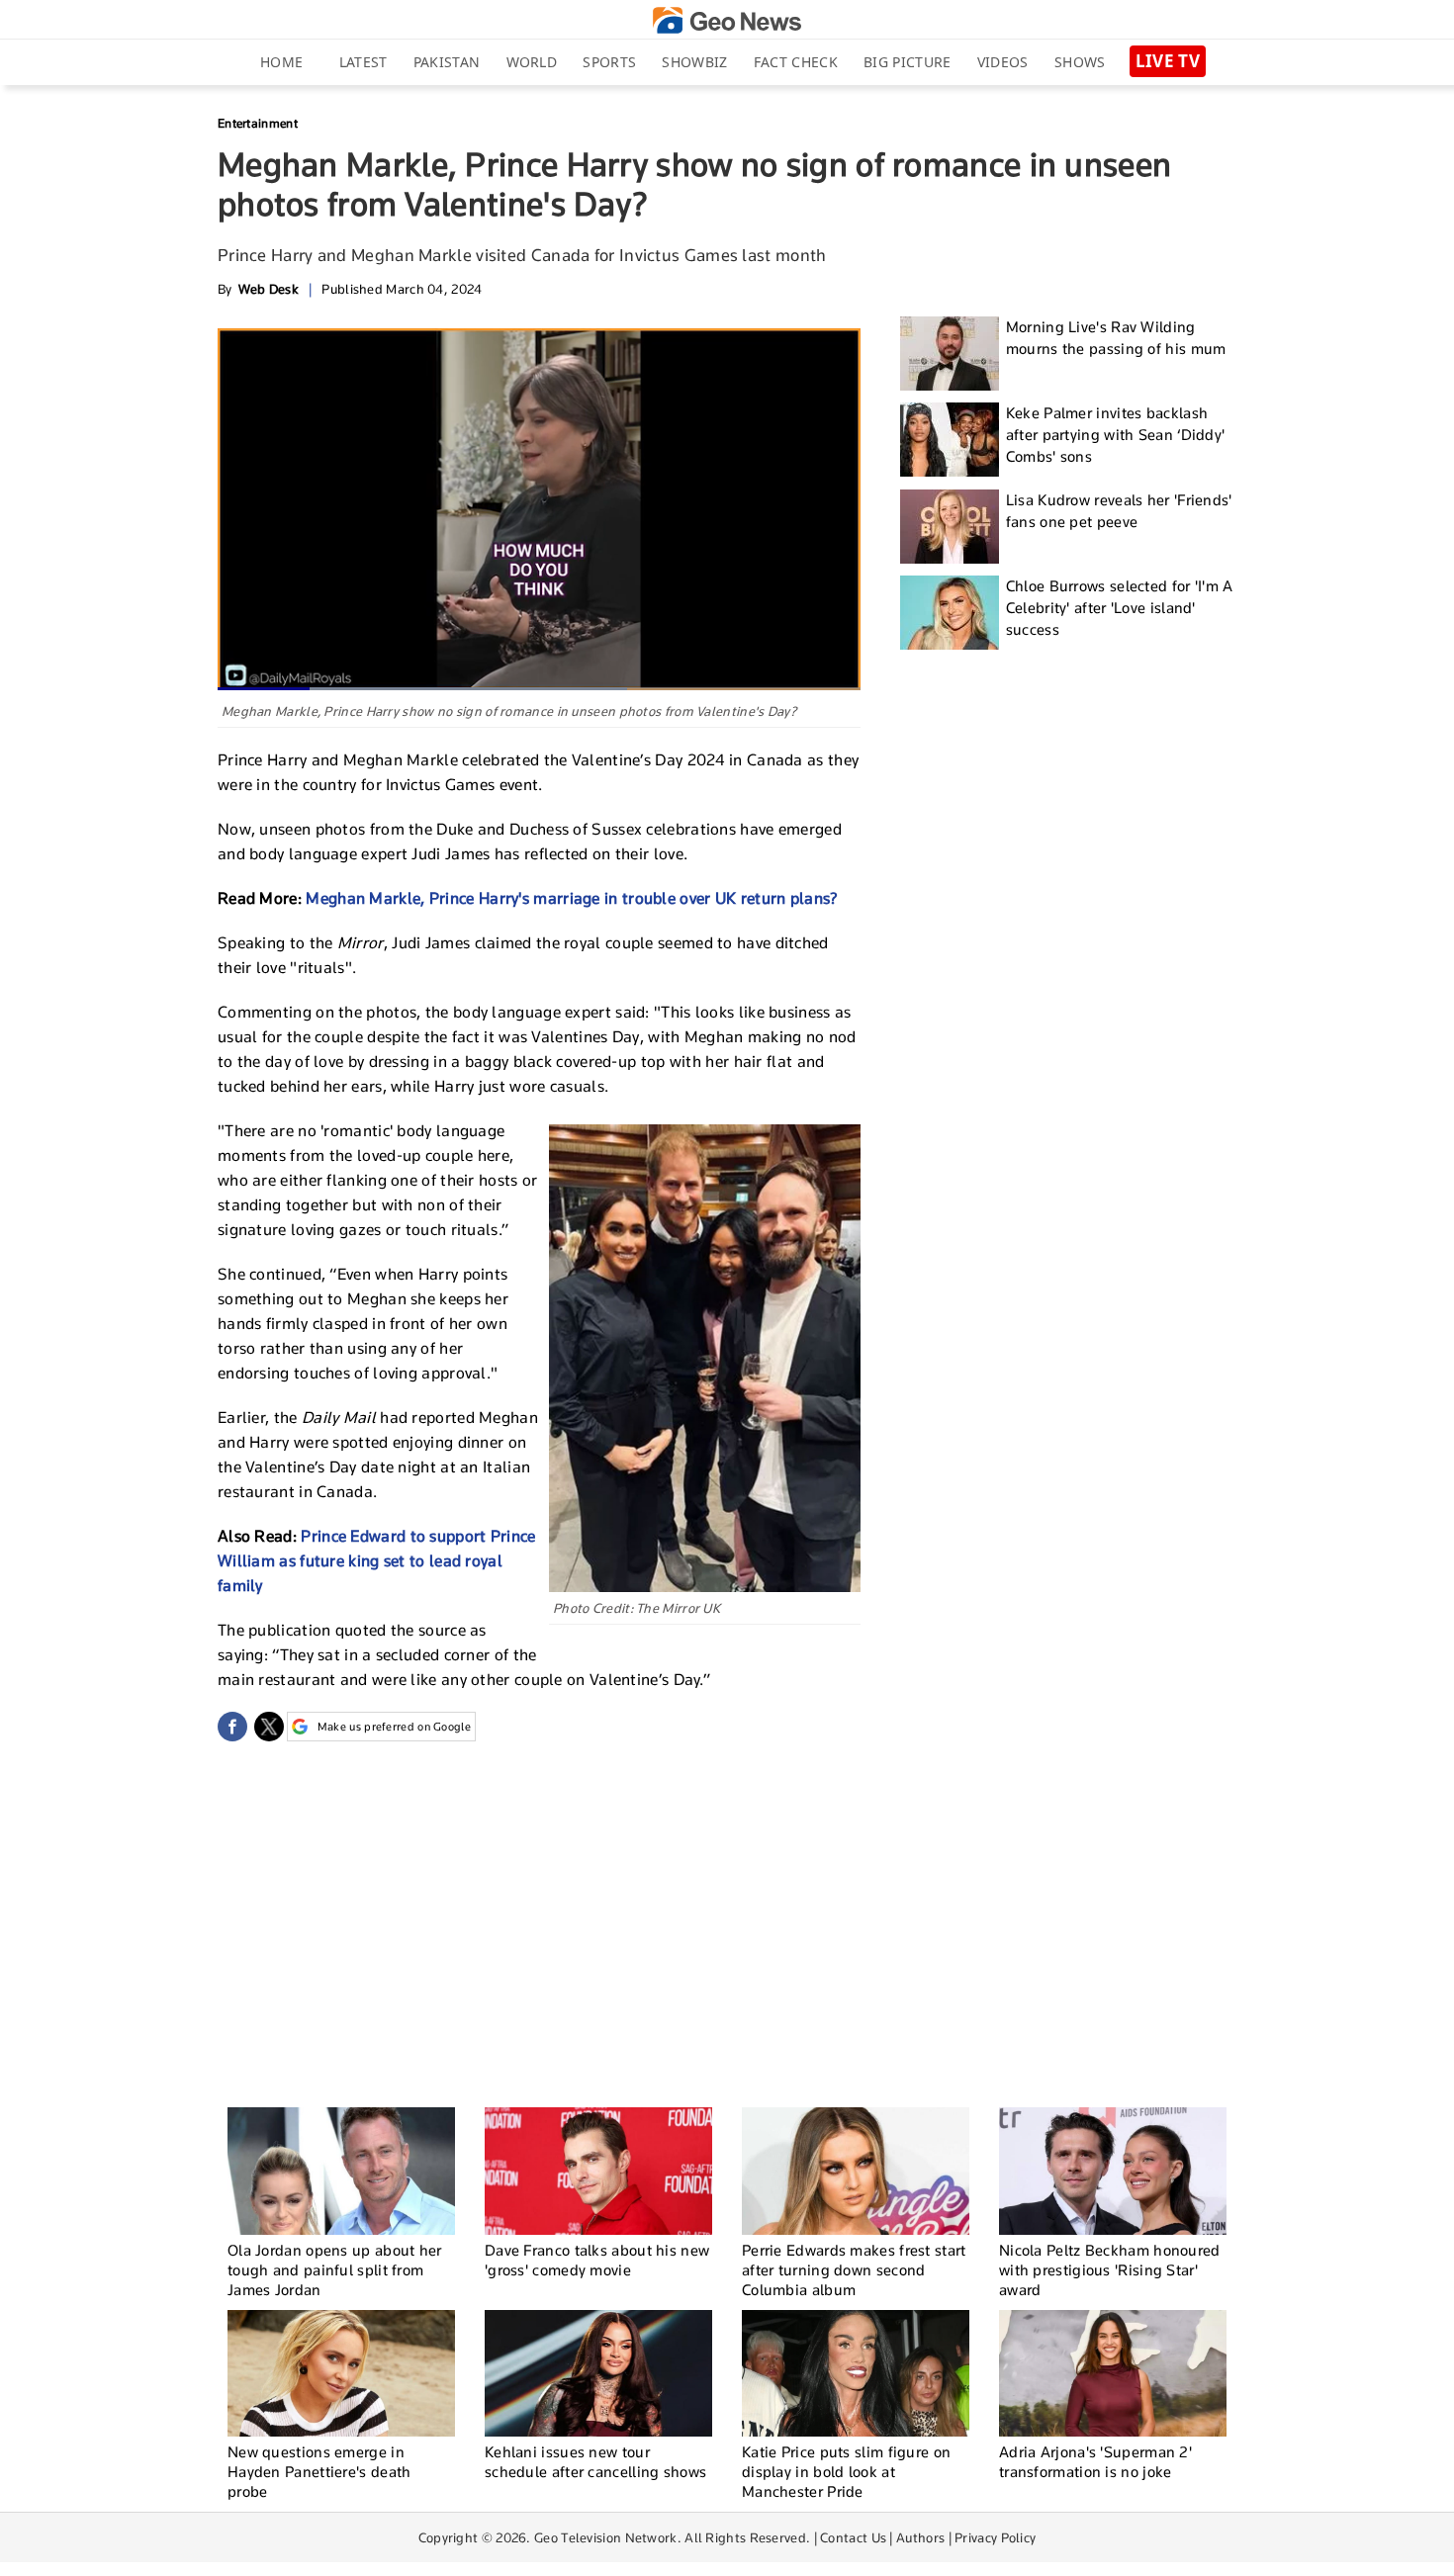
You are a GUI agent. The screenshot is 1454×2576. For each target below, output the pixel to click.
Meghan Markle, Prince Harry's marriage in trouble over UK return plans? (572, 898)
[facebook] (232, 1727)
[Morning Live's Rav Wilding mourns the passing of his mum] (950, 354)
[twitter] (269, 1727)
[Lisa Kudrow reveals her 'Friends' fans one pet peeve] (950, 527)
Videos (1003, 62)
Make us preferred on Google (394, 1727)
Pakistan (447, 62)
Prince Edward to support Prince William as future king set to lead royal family (377, 1561)
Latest (363, 62)
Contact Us (853, 2537)
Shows (1080, 62)
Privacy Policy (995, 2537)
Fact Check (796, 62)
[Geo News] (727, 20)
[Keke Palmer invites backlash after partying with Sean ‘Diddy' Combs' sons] (950, 440)
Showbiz (694, 62)
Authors (920, 2537)
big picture (907, 62)
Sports (609, 62)
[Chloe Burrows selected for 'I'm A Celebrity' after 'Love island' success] (950, 613)
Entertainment (258, 123)
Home (281, 62)
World (532, 62)
